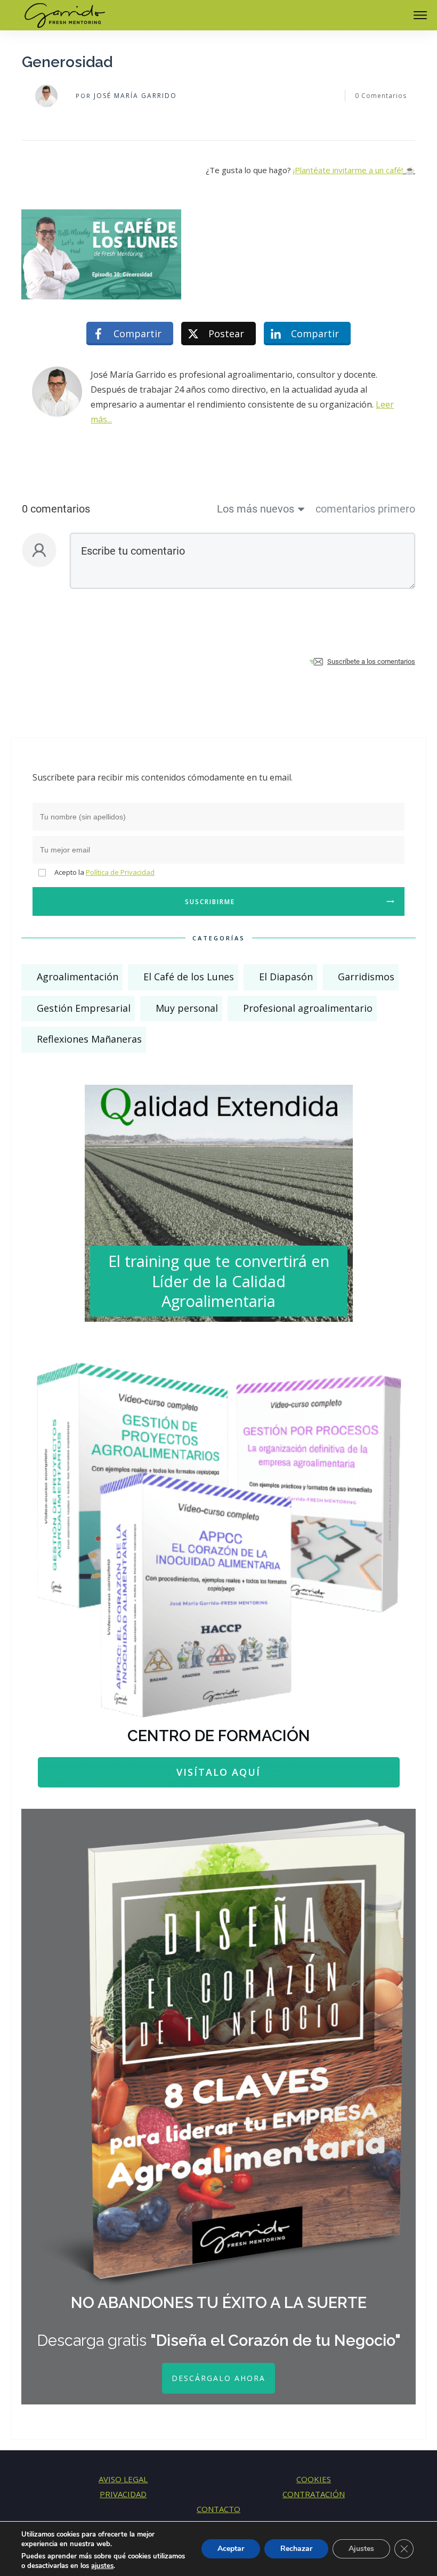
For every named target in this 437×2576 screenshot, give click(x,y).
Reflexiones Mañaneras (89, 1039)
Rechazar (296, 2549)
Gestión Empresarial (84, 1008)
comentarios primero (365, 509)
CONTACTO (218, 2509)
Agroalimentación (78, 977)
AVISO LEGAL (123, 2479)
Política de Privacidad (120, 872)
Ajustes (361, 2549)
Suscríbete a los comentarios (371, 661)
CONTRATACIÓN (314, 2494)
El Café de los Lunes (189, 977)
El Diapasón (286, 977)
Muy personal (187, 1008)
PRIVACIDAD (123, 2494)
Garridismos (366, 977)
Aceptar (231, 2549)
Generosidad (67, 62)
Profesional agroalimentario (308, 1008)
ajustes (102, 2566)
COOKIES (314, 2479)
